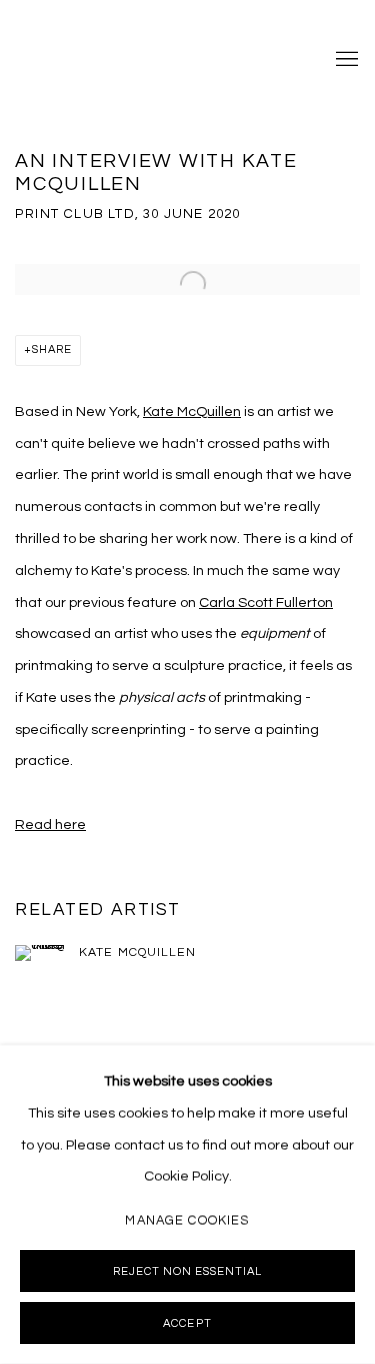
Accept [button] (187, 1323)
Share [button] (52, 349)
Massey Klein (95, 60)
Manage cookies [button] (187, 1220)
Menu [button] (345, 60)
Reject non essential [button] (187, 1271)
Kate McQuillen (192, 411)
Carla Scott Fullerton (266, 602)
